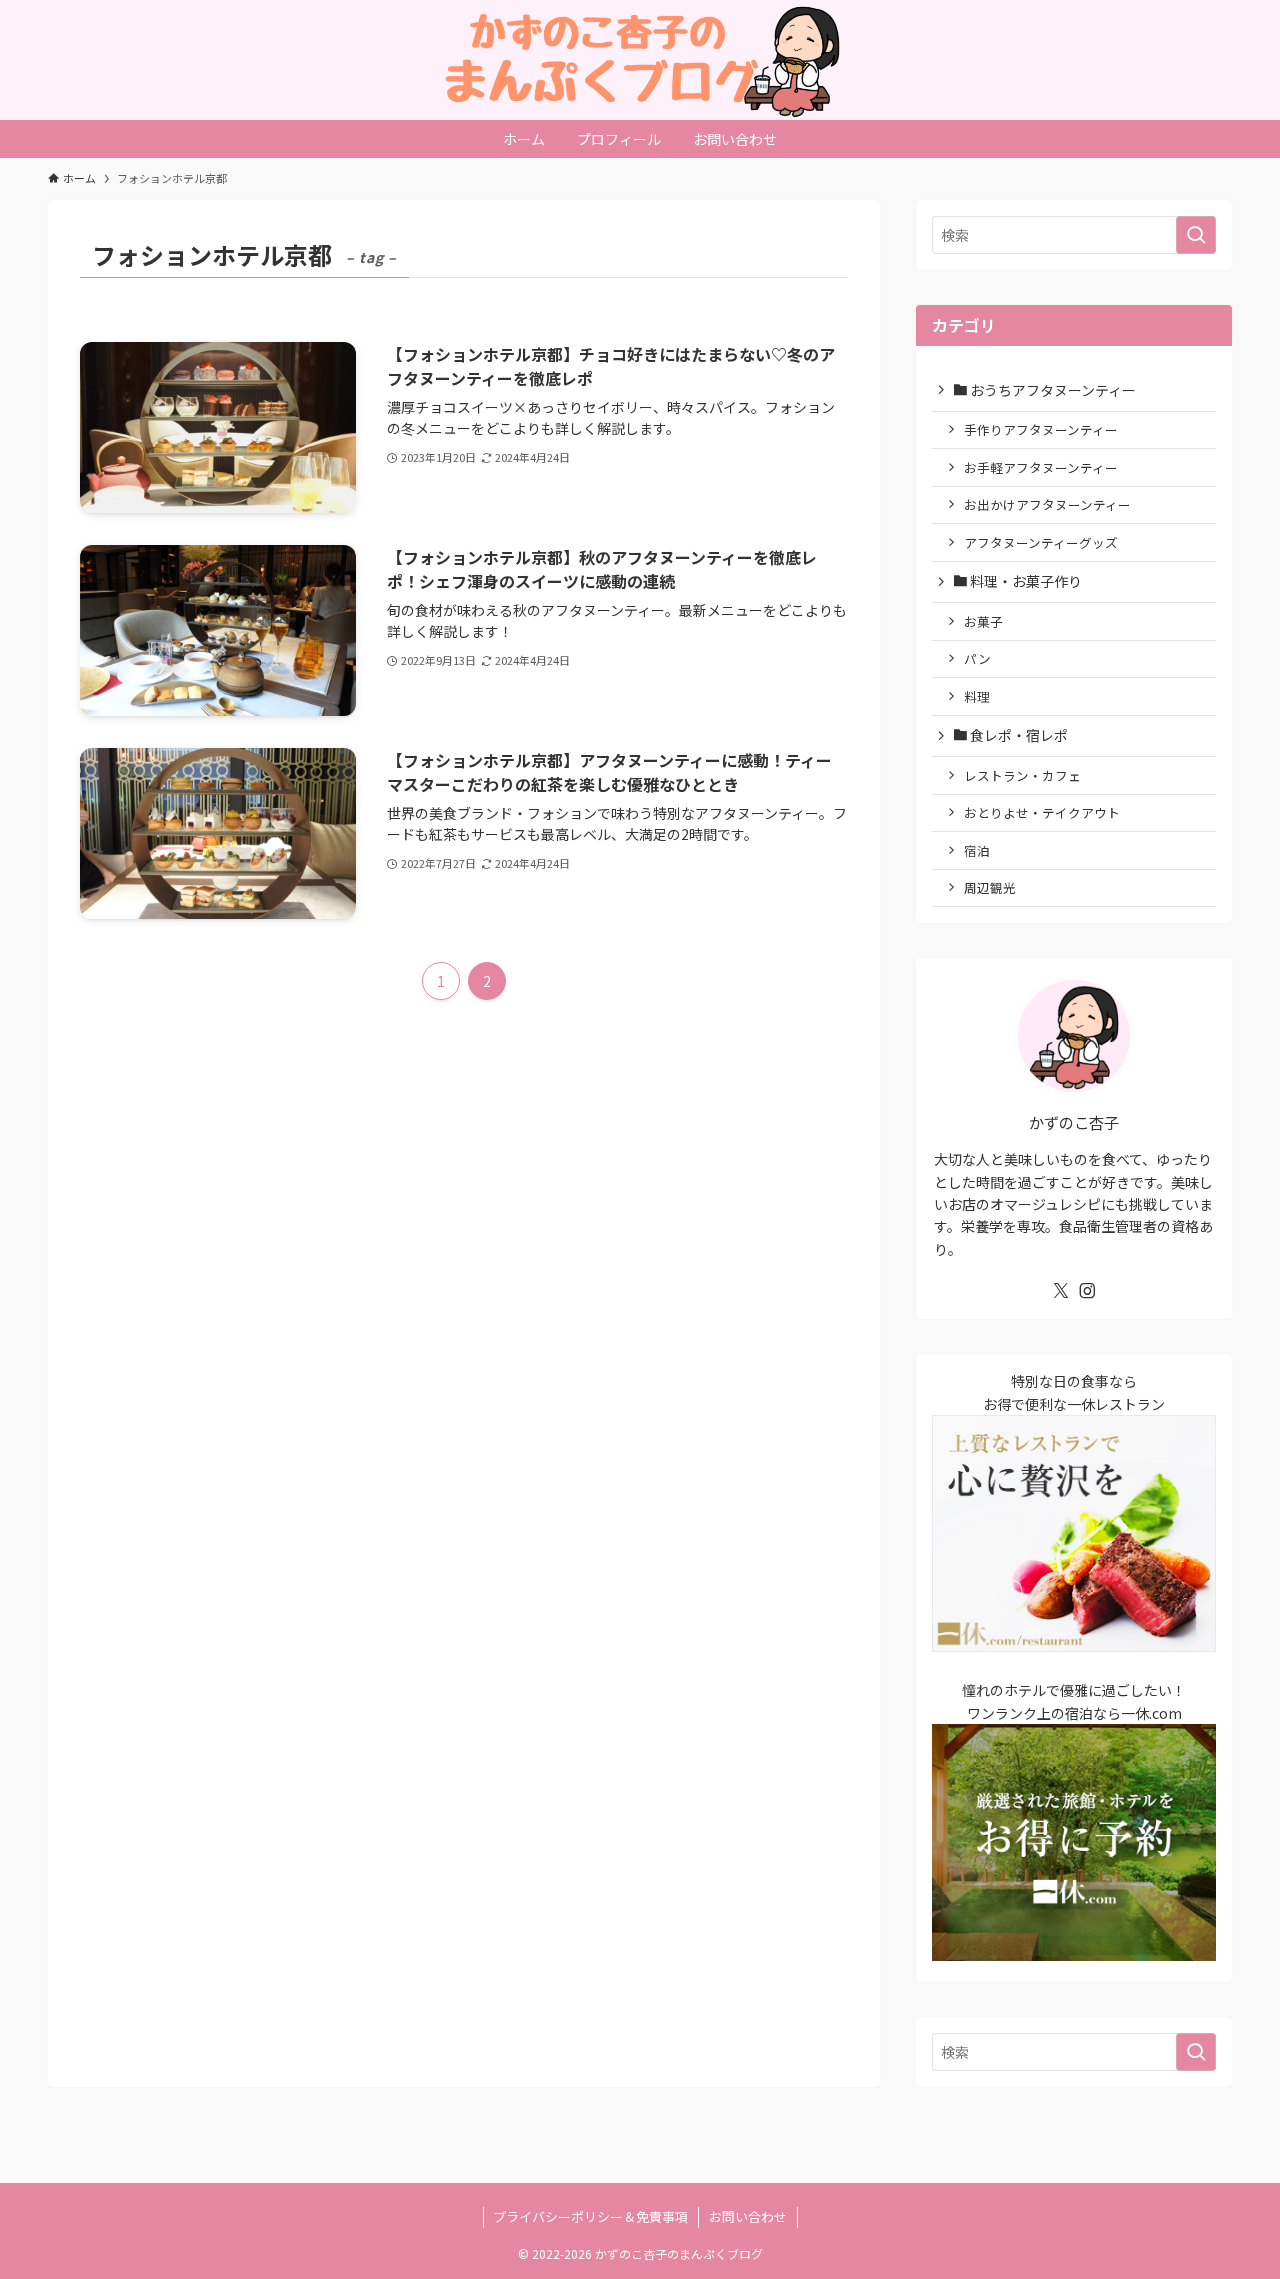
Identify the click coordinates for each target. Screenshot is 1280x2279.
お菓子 (983, 621)
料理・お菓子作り (1024, 581)
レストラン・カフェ (1022, 775)
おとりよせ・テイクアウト (1042, 812)
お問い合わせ (748, 2216)
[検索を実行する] (1196, 235)
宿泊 (977, 850)
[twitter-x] (1061, 1291)
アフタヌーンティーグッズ (1041, 542)
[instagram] (1087, 1291)
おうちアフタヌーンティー (1051, 390)
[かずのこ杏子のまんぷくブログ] (640, 60)
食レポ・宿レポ (1017, 735)
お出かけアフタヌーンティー (1047, 504)
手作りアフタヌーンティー (1041, 429)
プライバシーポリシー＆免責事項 (590, 2216)
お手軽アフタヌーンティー (1041, 467)
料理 (977, 696)
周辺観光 (990, 887)
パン (977, 658)
